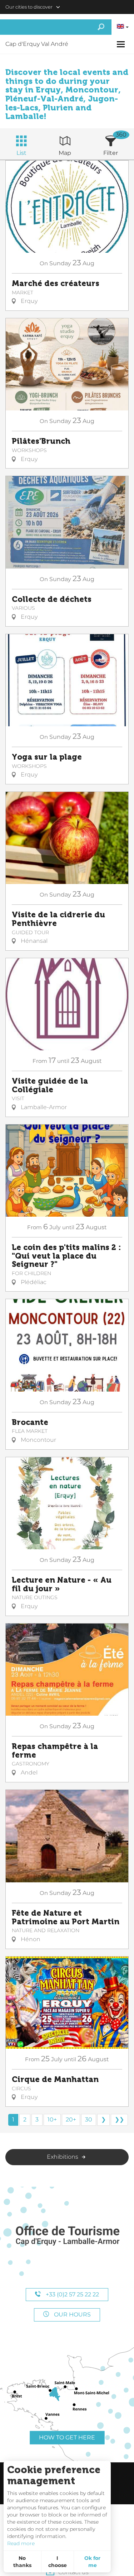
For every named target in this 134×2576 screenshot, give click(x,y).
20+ (71, 2119)
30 (89, 2119)
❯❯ (119, 2119)
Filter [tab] (111, 153)
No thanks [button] (22, 2562)
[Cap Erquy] (67, 2236)
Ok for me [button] (92, 2562)
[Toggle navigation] (122, 44)
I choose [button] (58, 2562)
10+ (52, 2119)
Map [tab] (65, 153)
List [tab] (21, 153)
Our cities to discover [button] (29, 7)
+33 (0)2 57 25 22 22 (72, 2294)
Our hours (72, 2314)
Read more (21, 2543)
